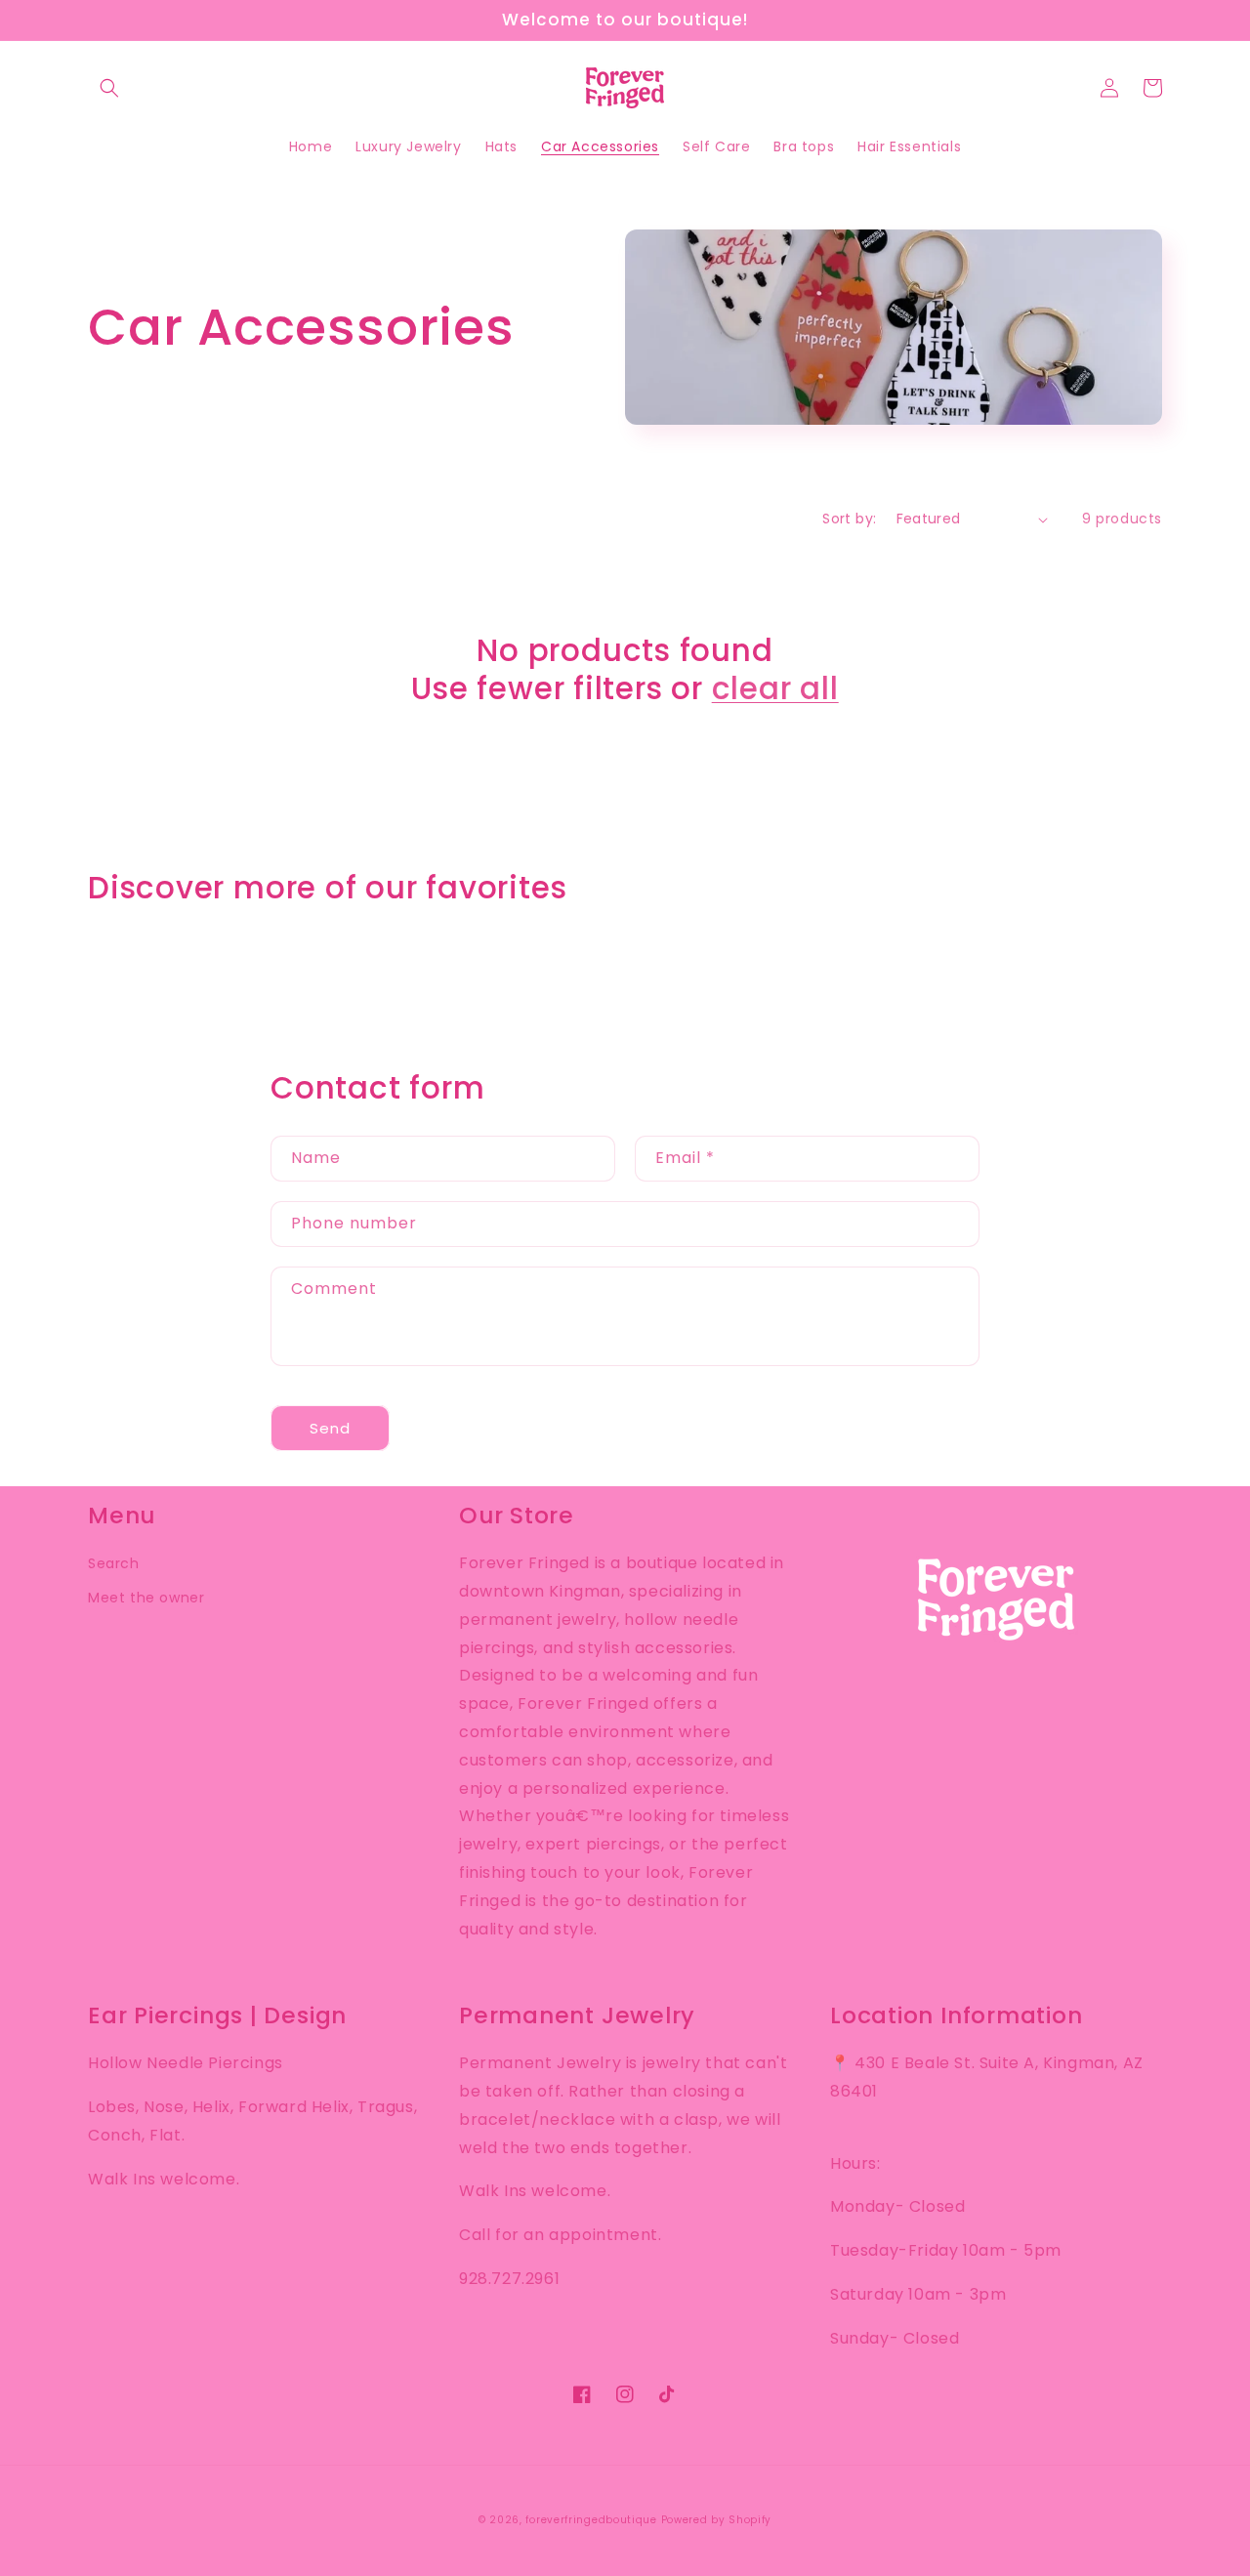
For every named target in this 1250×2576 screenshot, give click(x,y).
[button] (109, 88)
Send (330, 1428)
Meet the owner (146, 1598)
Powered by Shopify (717, 2520)
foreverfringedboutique (591, 2520)
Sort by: (849, 519)
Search (114, 1563)
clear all (775, 688)
